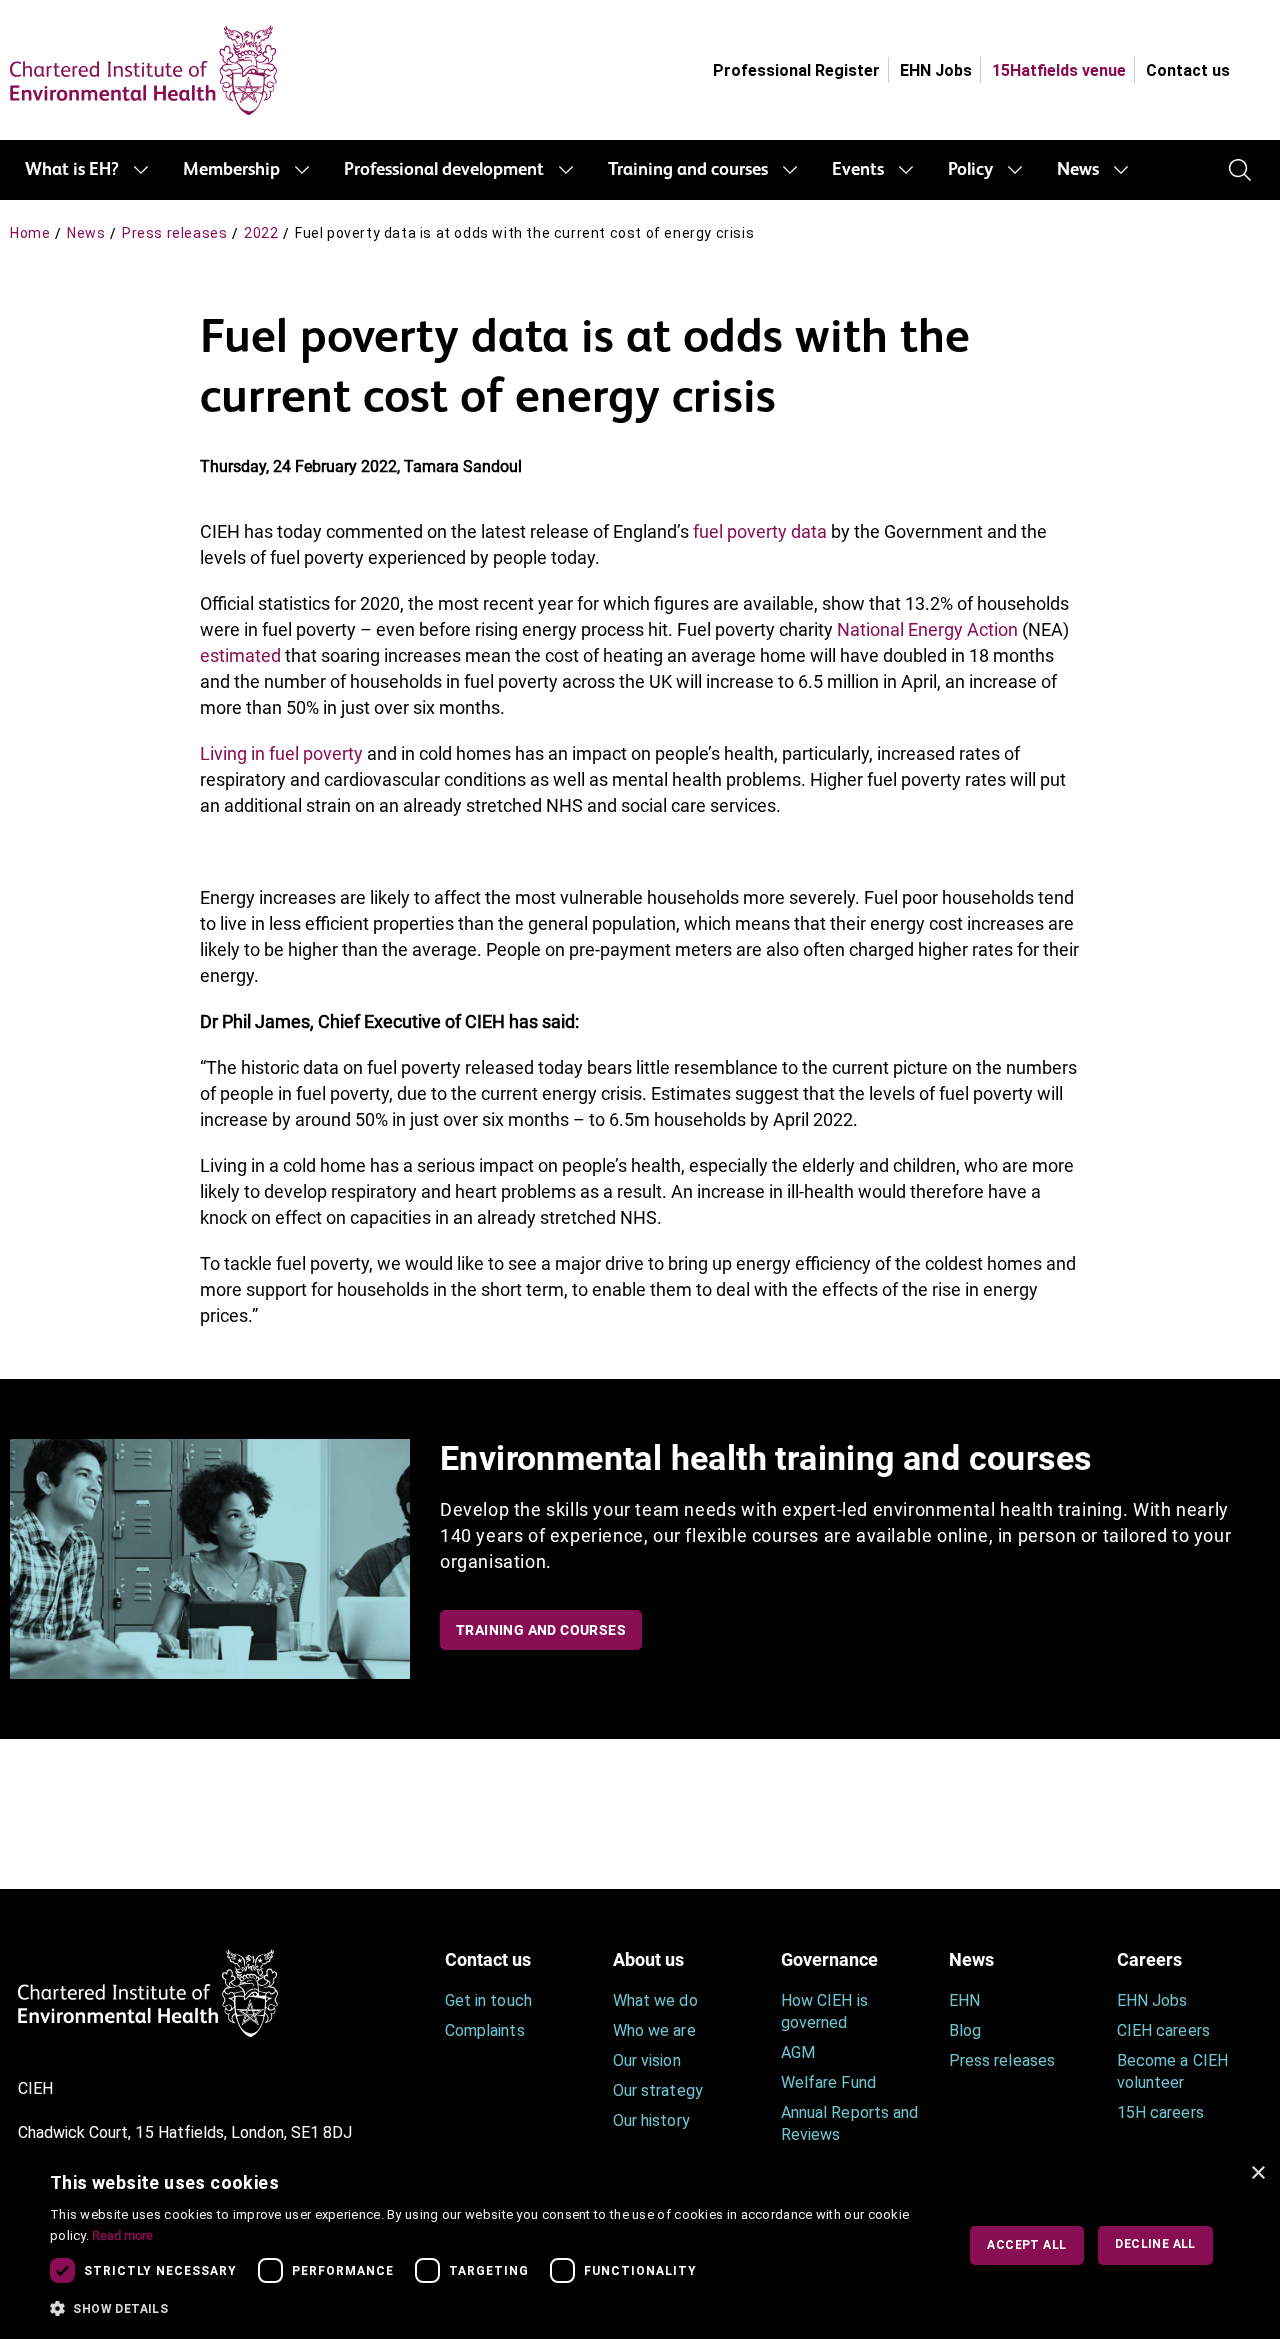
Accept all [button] (1026, 2245)
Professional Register (796, 70)
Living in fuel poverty (281, 753)
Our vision (647, 2060)
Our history (651, 2120)
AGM (798, 2052)
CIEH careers (1163, 2030)
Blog (965, 2030)
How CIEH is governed (824, 2011)
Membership (231, 170)
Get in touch (488, 2000)
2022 (261, 233)
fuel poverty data (760, 531)
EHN (964, 2000)
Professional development (444, 170)
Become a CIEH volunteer (1172, 2071)
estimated (240, 655)
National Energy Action (927, 629)
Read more (122, 2235)
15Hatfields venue (1059, 70)
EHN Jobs (936, 70)
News (1078, 170)
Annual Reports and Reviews (849, 2123)
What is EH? (72, 170)
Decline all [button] (1155, 2244)
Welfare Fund (828, 2082)
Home (30, 233)
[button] (489, 2309)
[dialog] (640, 2245)
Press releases (174, 233)
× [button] (1257, 2173)
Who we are (654, 2030)
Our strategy (658, 2090)
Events (858, 170)
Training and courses (688, 170)
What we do (655, 2000)
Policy (970, 170)
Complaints (485, 2030)
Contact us (1188, 70)
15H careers (1160, 2112)
